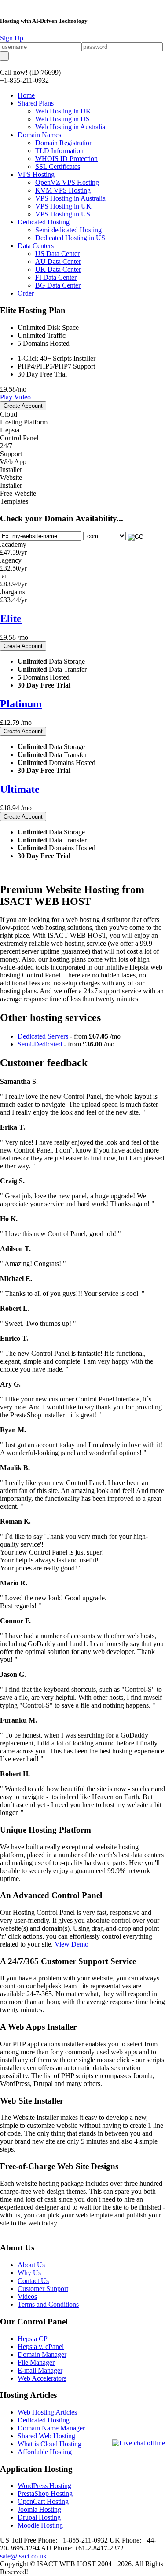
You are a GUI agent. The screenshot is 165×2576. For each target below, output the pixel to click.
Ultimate (20, 789)
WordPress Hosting (44, 2486)
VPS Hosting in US (63, 214)
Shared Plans (36, 103)
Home (26, 95)
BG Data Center (58, 285)
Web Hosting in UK (63, 111)
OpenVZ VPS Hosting (67, 182)
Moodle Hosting (40, 2525)
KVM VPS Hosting (63, 190)
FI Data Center (56, 277)
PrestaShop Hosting (45, 2494)
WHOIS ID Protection (66, 159)
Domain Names (39, 135)
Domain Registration (64, 143)
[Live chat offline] (139, 2443)
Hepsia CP (33, 2339)
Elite (11, 618)
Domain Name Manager (51, 2428)
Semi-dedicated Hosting (68, 230)
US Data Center (57, 254)
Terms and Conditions (48, 2304)
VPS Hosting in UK (63, 206)
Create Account (23, 406)
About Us (31, 2265)
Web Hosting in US (62, 119)
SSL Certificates (58, 166)
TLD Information (59, 151)
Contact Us (33, 2281)
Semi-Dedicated (40, 1044)
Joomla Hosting (39, 2509)
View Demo (71, 1944)
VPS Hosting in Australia (70, 198)
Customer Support (43, 2289)
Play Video (15, 397)
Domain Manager (42, 2355)
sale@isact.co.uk (23, 2556)
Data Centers (36, 246)
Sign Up (12, 38)
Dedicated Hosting (44, 222)
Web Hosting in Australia (70, 127)
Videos (27, 2296)
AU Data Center (58, 262)
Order (26, 293)
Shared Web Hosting (46, 2436)
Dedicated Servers (43, 1036)
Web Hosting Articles (47, 2412)
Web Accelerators (42, 2378)
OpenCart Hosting (43, 2501)
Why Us (29, 2273)
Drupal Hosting (39, 2517)
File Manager (36, 2362)
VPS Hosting (36, 174)
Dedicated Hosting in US (70, 238)
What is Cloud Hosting (49, 2444)
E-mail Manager (40, 2370)
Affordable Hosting (45, 2452)
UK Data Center (58, 269)
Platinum (21, 704)
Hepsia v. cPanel (41, 2347)
